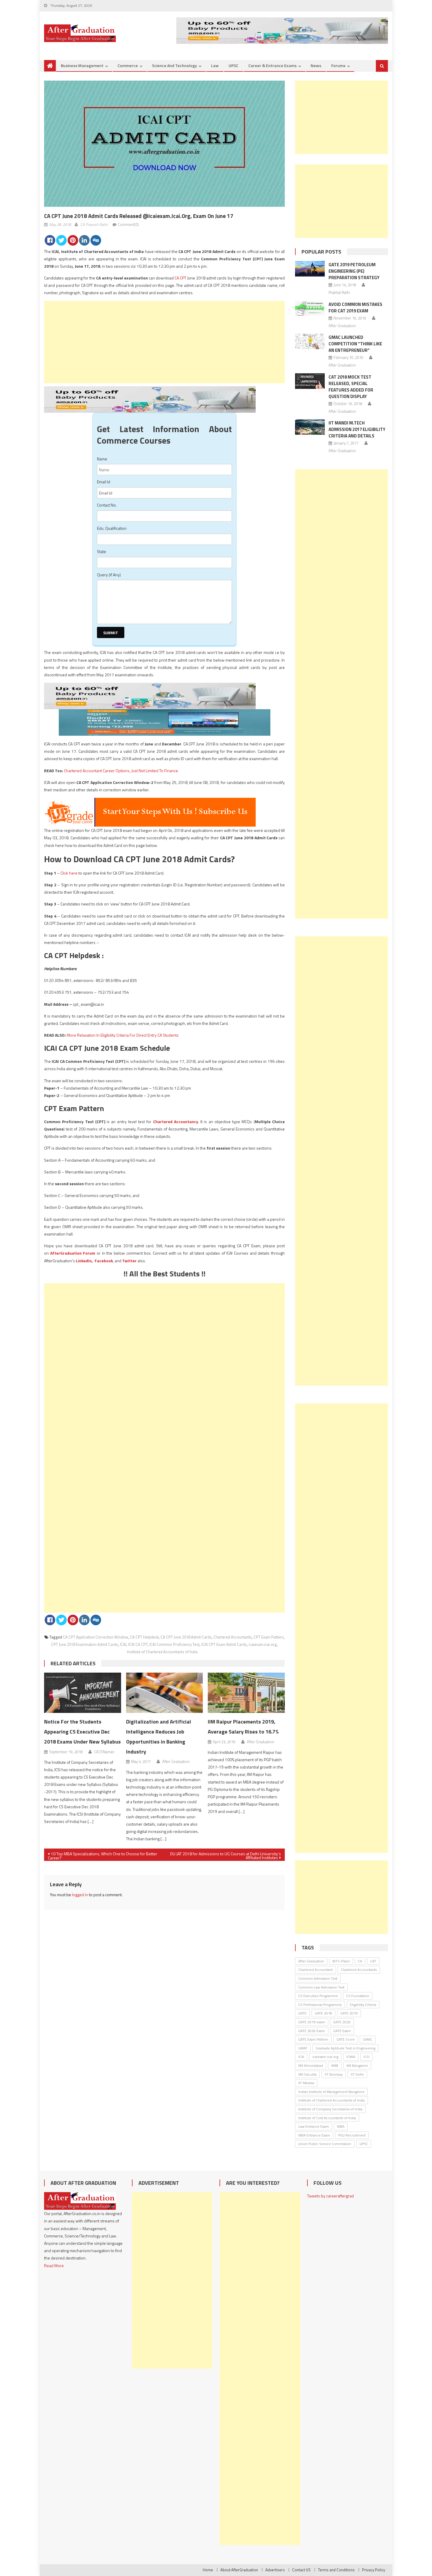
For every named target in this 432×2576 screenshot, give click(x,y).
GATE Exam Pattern (313, 2039)
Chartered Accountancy (176, 1122)
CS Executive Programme (318, 1996)
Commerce (128, 65)
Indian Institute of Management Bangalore (331, 2092)
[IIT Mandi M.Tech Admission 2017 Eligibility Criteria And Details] (310, 427)
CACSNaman (104, 1752)
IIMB (335, 2065)
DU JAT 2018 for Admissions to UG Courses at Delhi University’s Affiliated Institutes (226, 1856)
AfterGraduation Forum (73, 1253)
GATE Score (346, 2039)
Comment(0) (128, 224)
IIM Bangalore (357, 2065)
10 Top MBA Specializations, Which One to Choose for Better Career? (103, 1856)
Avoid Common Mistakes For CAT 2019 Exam (355, 308)
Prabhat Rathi (339, 292)
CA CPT (180, 278)
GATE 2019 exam (312, 2022)
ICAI (123, 1644)
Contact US (301, 2570)
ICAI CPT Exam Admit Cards (224, 1644)
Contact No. (107, 505)
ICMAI (351, 2057)
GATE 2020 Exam (312, 2031)
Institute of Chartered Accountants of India (162, 1652)
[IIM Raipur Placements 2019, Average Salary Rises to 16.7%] (246, 1693)
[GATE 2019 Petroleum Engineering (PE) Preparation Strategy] (310, 269)
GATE (302, 2013)
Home (208, 2570)
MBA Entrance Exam (314, 2135)
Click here (69, 873)
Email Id (104, 482)
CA (360, 1961)
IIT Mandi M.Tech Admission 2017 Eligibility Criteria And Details (357, 429)
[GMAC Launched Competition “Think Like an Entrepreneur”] (310, 341)
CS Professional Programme (320, 2005)
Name (102, 459)
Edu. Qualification (112, 528)
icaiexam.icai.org (263, 1644)
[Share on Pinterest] (73, 240)
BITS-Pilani (341, 1961)
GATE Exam (342, 2031)
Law (215, 65)
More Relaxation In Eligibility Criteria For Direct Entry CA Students (123, 1035)
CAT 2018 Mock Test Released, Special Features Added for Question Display (351, 387)
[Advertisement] (164, 342)
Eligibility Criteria (363, 2005)
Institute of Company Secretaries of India (330, 2109)
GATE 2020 (342, 2022)
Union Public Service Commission (325, 2144)
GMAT (303, 2048)
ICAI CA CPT (138, 1644)
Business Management (82, 65)
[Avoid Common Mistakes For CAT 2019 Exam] (310, 308)
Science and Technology (174, 65)
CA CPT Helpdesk (144, 1637)
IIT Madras (306, 2083)
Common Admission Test (318, 1978)
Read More (54, 2266)
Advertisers (275, 2570)
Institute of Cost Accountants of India (327, 2118)
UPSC (233, 65)
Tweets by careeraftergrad (330, 2196)
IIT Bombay (334, 2074)
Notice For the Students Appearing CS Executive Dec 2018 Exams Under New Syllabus (82, 1732)
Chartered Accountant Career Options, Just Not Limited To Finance (121, 771)
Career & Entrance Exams (272, 65)
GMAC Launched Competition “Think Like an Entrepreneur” (355, 344)
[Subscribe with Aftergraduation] (150, 812)
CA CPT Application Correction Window (96, 1637)
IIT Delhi (357, 2074)
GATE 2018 (323, 2013)
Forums (338, 65)
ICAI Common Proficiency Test (174, 1644)
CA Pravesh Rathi (94, 224)
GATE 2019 (349, 2013)
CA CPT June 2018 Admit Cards (186, 1637)
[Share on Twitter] (61, 240)
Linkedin (84, 1261)
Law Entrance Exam (314, 2126)
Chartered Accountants (233, 1637)
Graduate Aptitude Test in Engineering (345, 2048)
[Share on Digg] (96, 240)
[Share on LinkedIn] (84, 240)
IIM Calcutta (307, 2074)
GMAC (368, 2039)
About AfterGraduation (239, 2570)
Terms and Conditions (336, 2570)
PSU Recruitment (352, 2135)
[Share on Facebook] (50, 240)
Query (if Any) (109, 575)
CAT (373, 1961)
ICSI (366, 2057)
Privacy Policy (374, 2570)
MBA (341, 2126)
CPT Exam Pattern (269, 1637)
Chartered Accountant (315, 1970)
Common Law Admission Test (321, 1987)
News (316, 65)
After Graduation (176, 1761)
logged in (80, 1895)
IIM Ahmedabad (311, 2065)
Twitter (129, 1261)
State (102, 551)
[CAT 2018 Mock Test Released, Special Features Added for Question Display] (310, 381)
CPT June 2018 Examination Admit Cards (85, 1644)
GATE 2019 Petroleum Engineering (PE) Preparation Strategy (354, 271)
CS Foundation (358, 1996)
